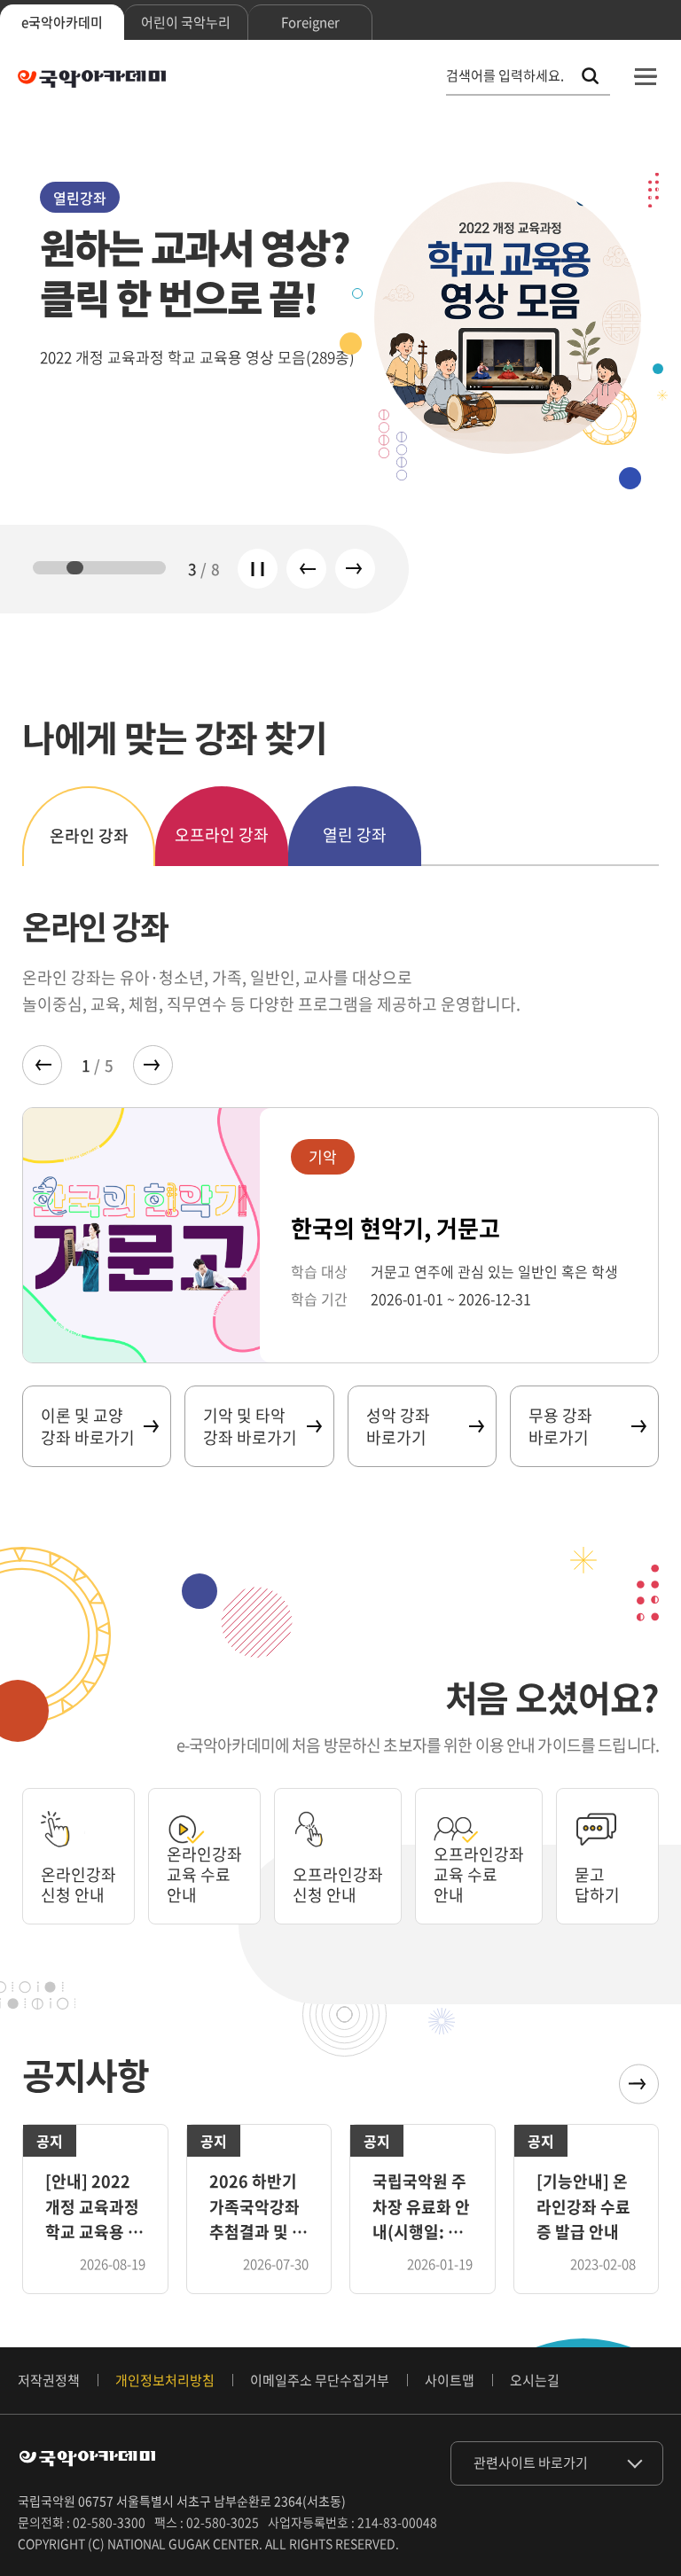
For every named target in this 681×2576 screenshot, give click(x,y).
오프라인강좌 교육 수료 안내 (479, 1875)
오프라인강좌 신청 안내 (338, 1885)
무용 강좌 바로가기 (560, 1426)
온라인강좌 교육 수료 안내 (204, 1875)
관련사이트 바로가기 (531, 2463)
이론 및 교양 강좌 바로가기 (88, 1426)
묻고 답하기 (597, 1885)
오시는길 (535, 2380)
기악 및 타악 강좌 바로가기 (250, 1426)
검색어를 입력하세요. (505, 76)
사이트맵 (450, 2380)
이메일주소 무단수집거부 (320, 2380)
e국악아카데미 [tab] (62, 22)
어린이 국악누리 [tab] (186, 22)
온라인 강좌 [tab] (89, 835)
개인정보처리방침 (165, 2380)
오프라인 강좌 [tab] (222, 835)
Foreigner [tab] (310, 22)
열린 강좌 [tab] (355, 835)
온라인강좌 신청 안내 (78, 1885)
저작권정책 (49, 2380)
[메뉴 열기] (646, 76)
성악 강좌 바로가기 (398, 1426)
